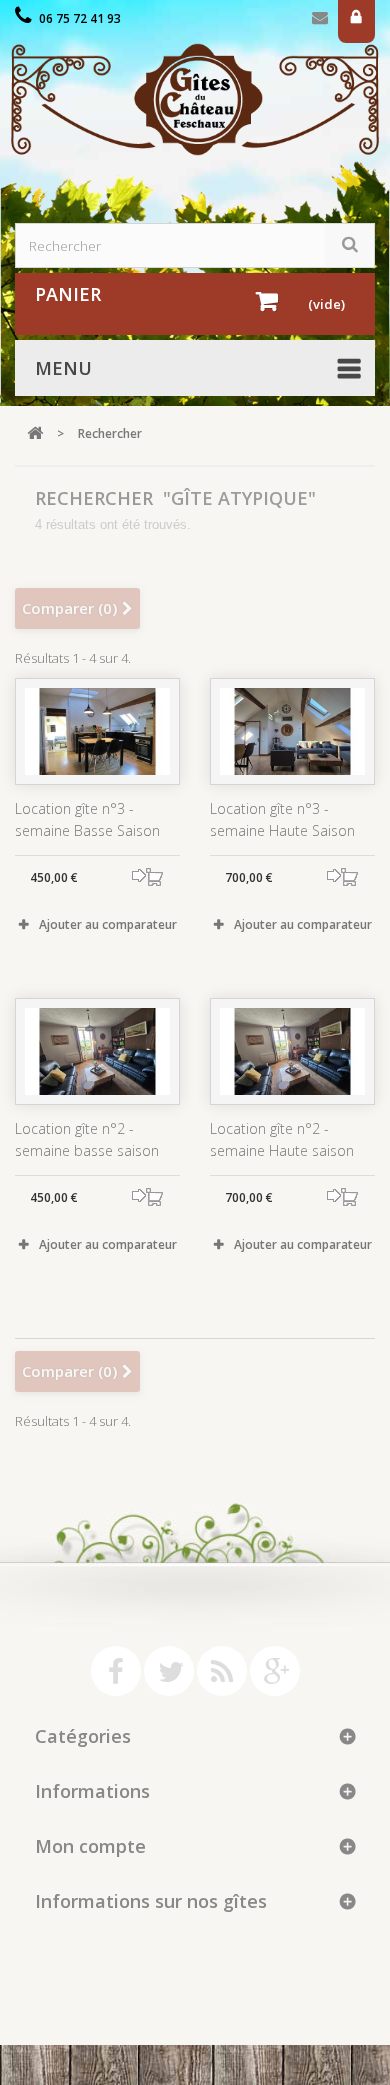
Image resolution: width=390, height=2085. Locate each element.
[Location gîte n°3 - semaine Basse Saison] (97, 731)
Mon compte (90, 1846)
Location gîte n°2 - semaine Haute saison (282, 1139)
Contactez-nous (320, 21)
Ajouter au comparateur (108, 924)
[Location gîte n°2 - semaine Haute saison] (292, 1051)
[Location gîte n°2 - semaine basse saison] (97, 1051)
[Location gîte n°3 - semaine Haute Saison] (292, 731)
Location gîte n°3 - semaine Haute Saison (282, 819)
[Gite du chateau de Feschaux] (195, 99)
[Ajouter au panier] (155, 877)
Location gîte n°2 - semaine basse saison (87, 1139)
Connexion (356, 21)
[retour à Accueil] (35, 433)
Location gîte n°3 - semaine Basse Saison (87, 819)
